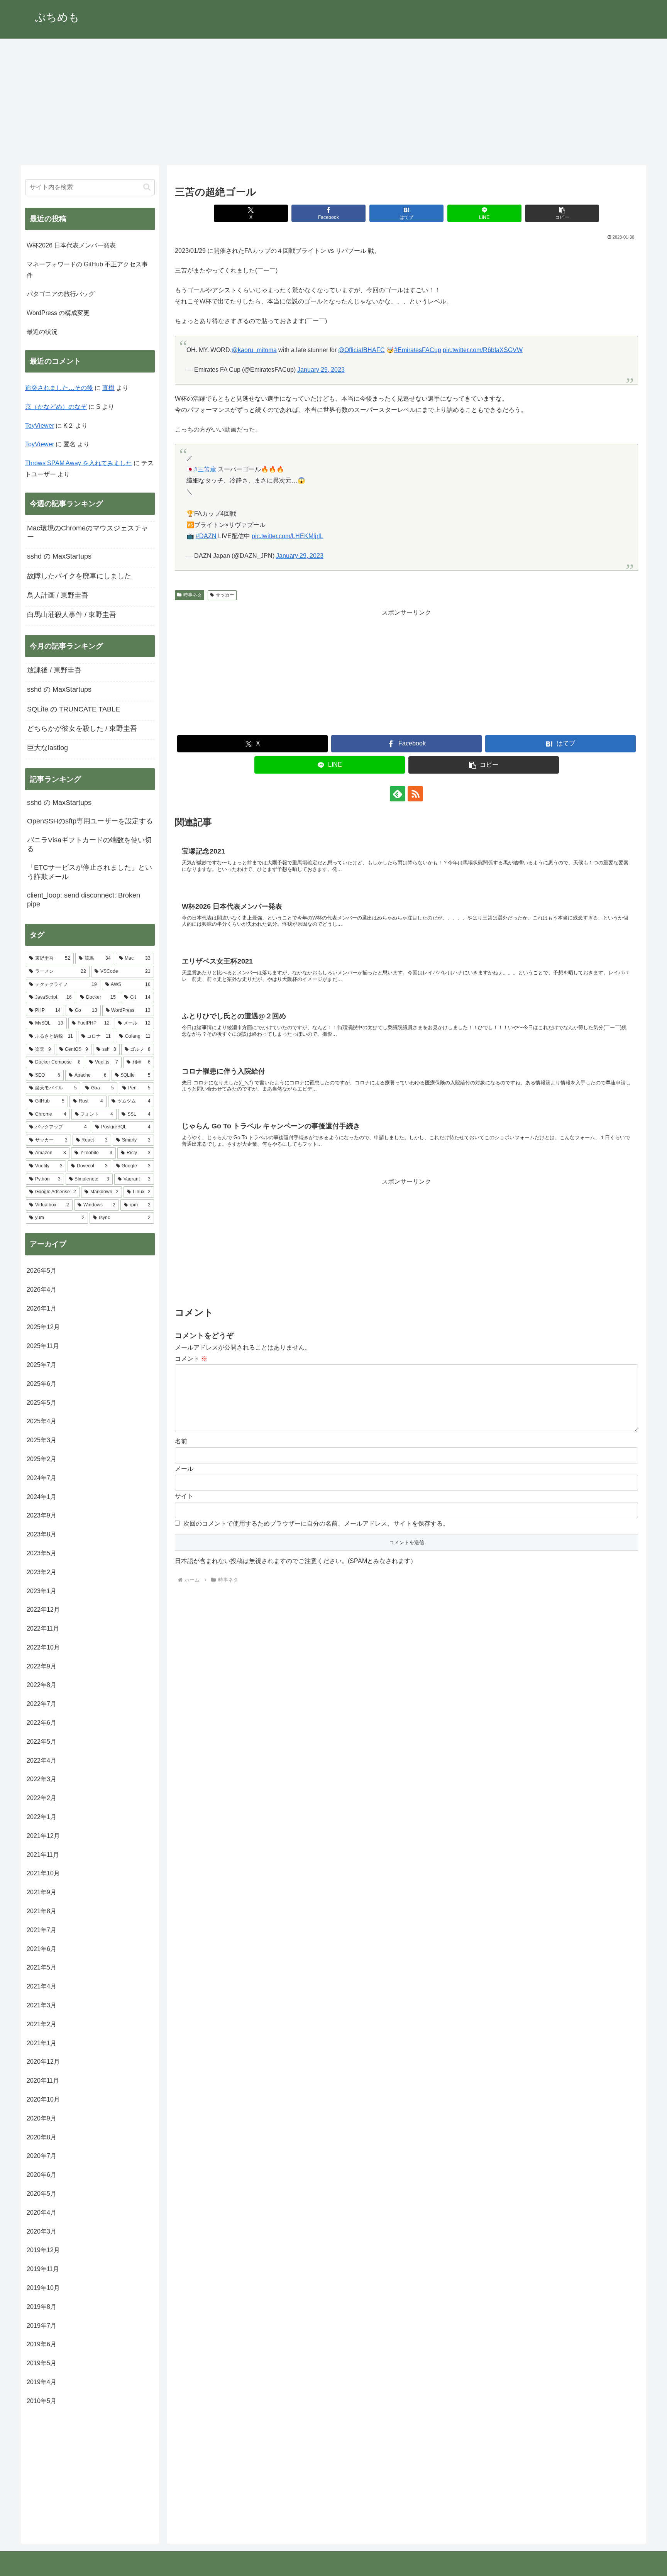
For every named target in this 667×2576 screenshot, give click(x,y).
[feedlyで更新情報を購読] (398, 794)
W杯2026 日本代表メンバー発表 (71, 245)
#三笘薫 (205, 469)
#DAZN (206, 536)
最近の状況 (42, 332)
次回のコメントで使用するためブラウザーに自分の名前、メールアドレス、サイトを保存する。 (316, 1523)
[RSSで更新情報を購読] (415, 794)
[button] (562, 213)
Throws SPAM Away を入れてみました (79, 463)
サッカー (225, 595)
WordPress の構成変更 (58, 313)
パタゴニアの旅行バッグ (61, 294)
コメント (191, 1359)
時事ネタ (193, 595)
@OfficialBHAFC (361, 350)
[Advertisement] (333, 102)
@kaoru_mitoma (254, 350)
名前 (181, 1441)
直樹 (108, 388)
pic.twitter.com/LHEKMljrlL (288, 536)
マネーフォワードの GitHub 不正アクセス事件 (87, 270)
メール (184, 1469)
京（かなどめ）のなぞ (56, 407)
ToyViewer (40, 426)
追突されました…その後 (59, 388)
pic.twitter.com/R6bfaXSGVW (483, 350)
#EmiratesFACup (418, 350)
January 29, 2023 (321, 370)
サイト (184, 1496)
